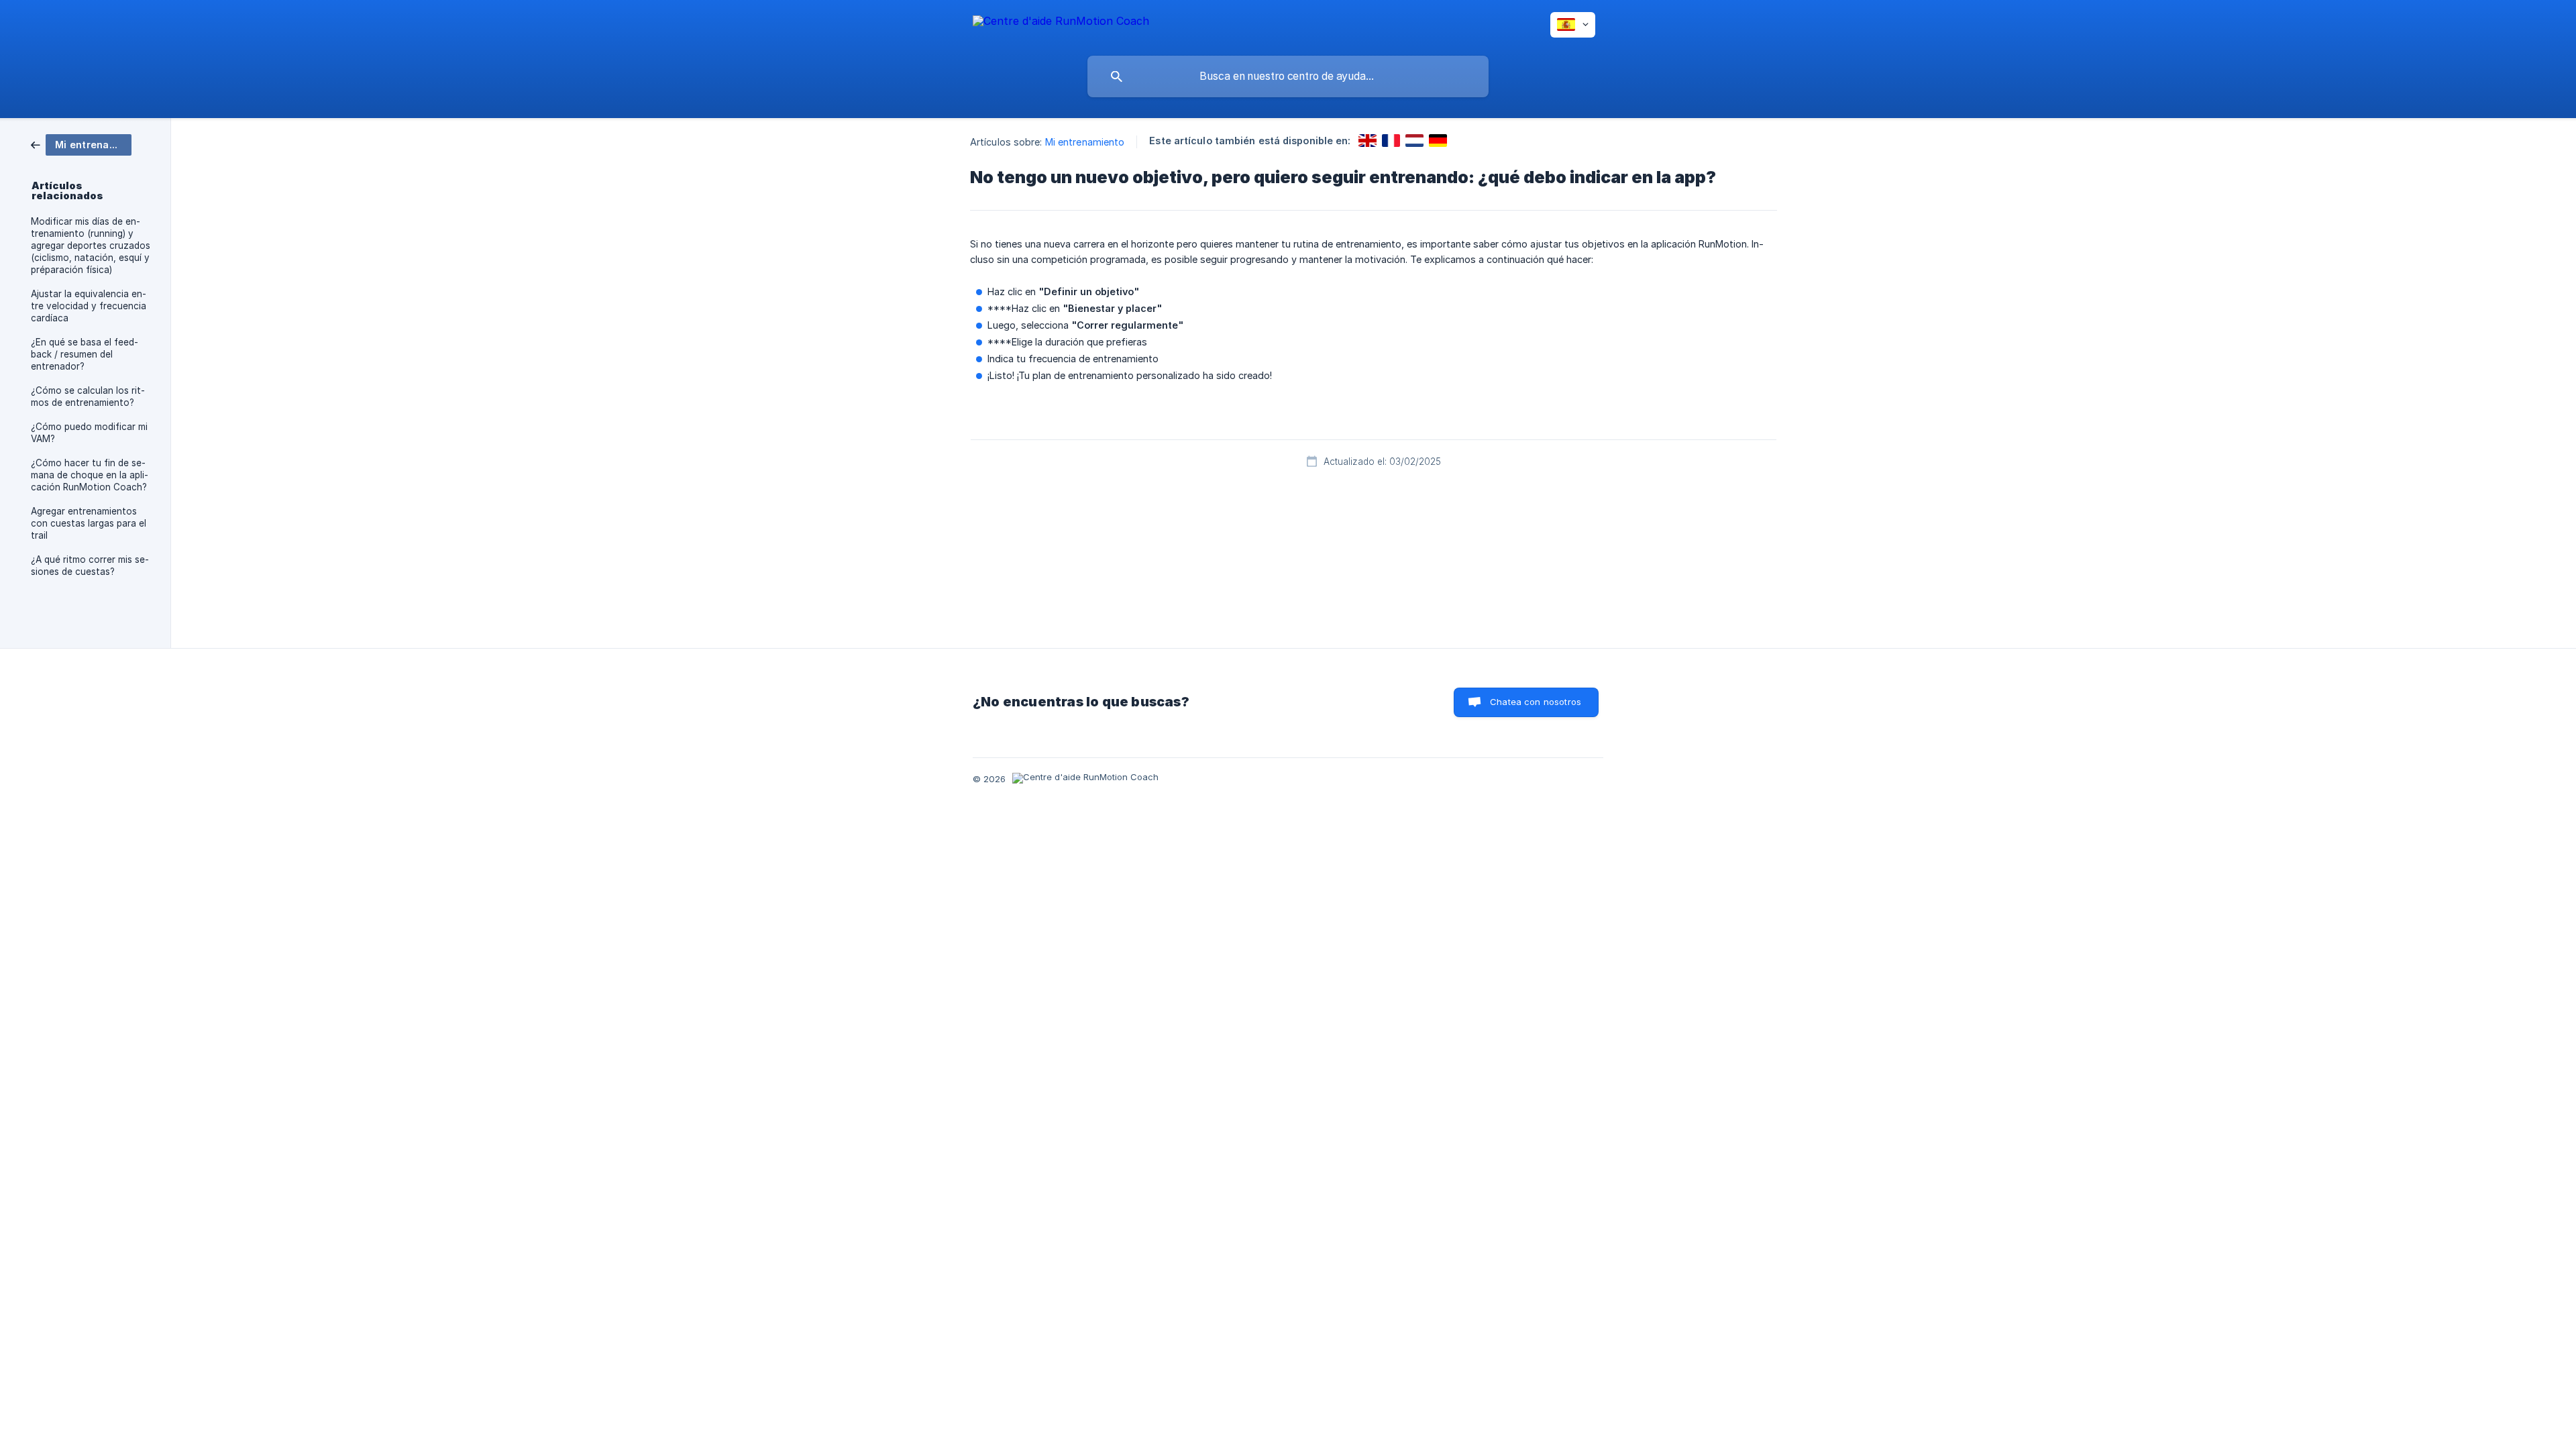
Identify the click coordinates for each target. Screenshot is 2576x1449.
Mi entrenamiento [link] (1085, 142)
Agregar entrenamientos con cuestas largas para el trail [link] (89, 523)
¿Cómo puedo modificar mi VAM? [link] (89, 433)
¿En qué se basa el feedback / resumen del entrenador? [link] (85, 354)
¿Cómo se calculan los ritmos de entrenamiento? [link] (88, 396)
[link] (81, 144)
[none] (1061, 23)
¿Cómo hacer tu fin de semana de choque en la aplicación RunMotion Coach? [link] (90, 475)
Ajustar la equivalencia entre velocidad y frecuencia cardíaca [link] (89, 306)
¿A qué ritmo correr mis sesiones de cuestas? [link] (90, 566)
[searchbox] (1288, 76)
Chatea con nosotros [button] (1536, 702)
